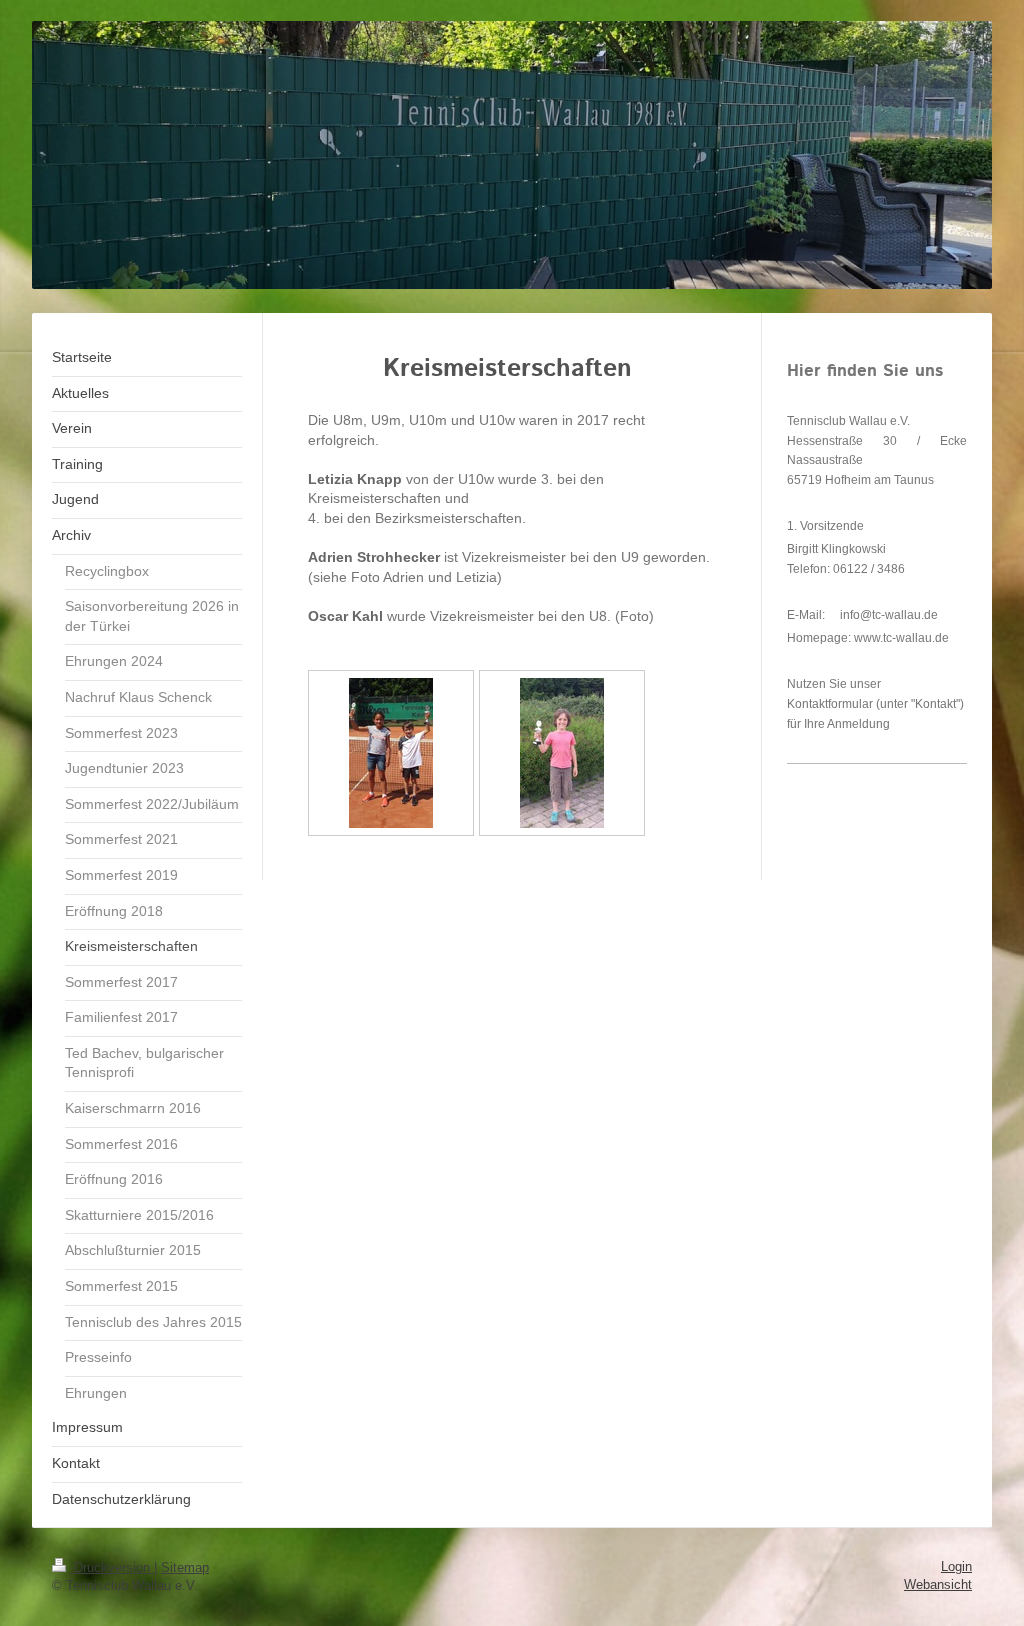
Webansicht (938, 1584)
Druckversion (112, 1567)
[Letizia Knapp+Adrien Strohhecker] (391, 753)
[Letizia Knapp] (562, 753)
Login (956, 1566)
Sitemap (185, 1567)
